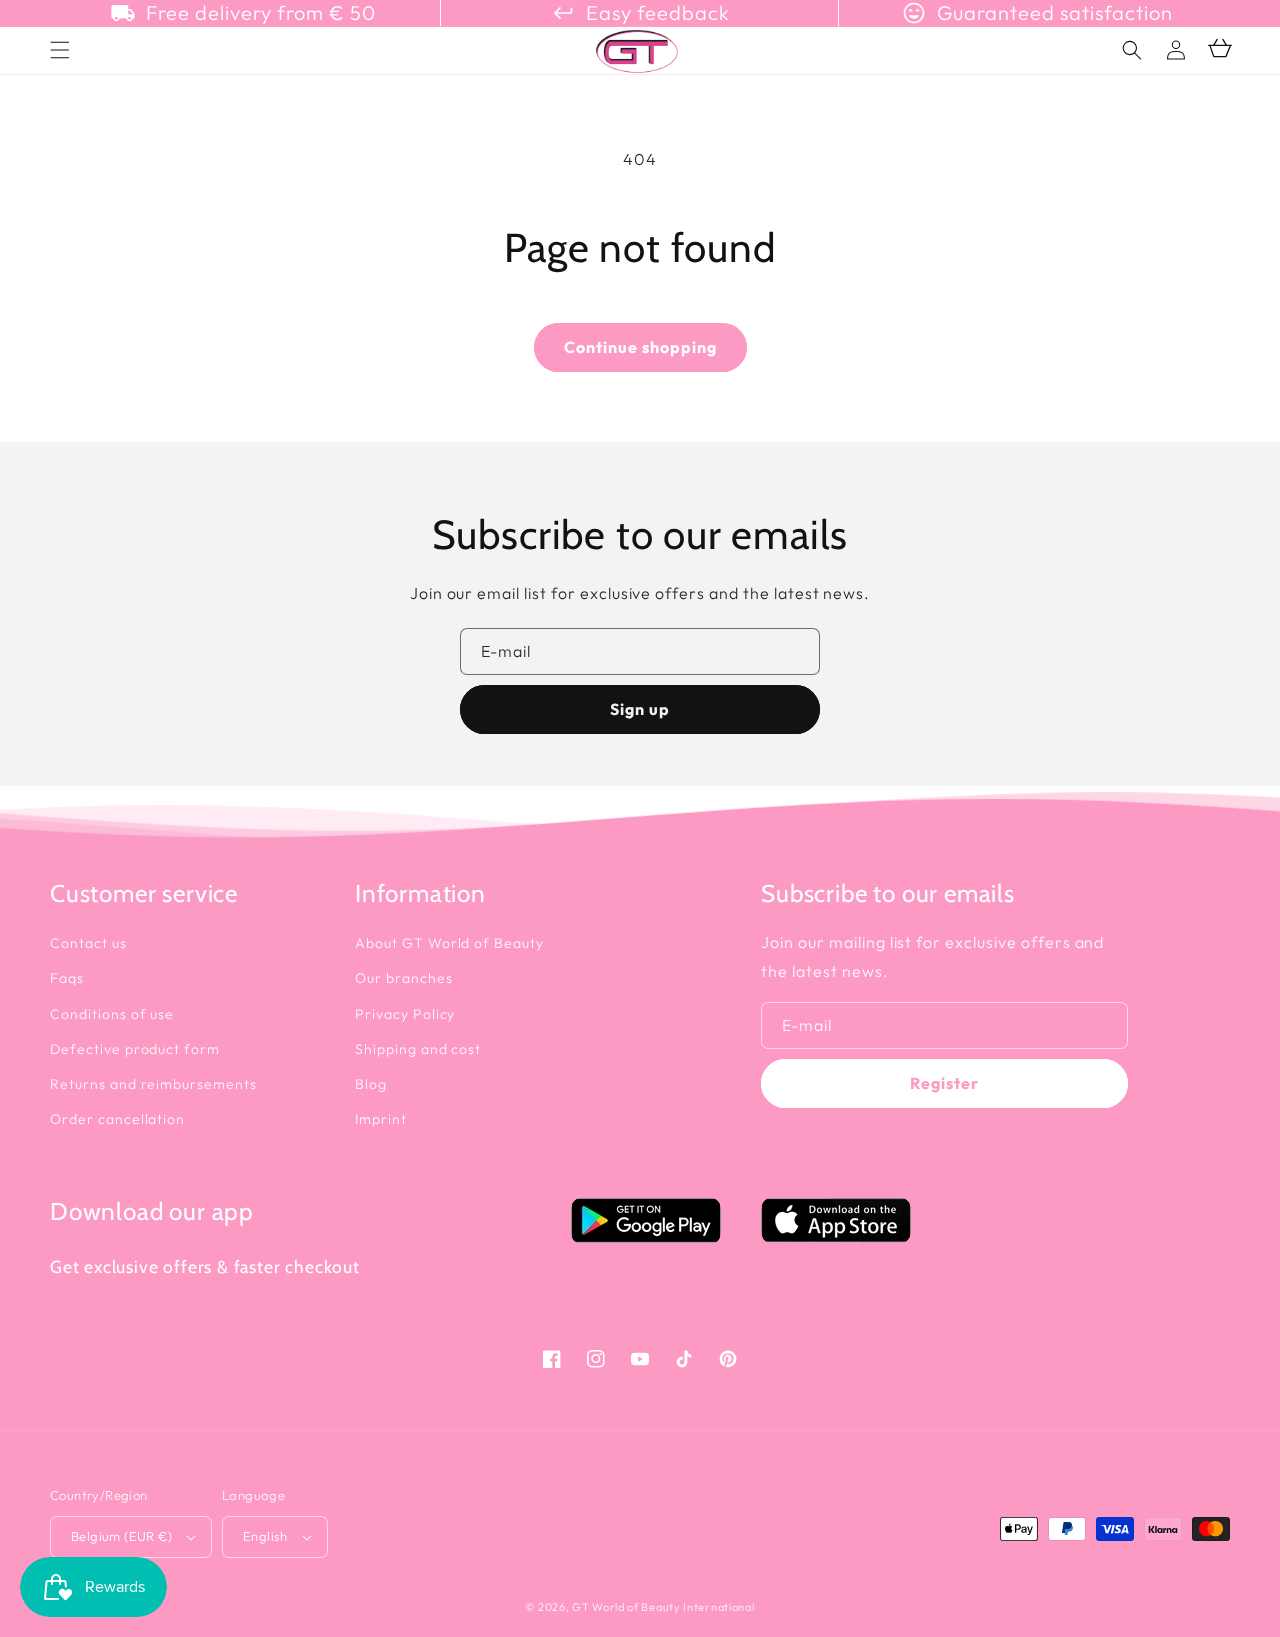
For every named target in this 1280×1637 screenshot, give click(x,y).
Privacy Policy (405, 1014)
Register (944, 1083)
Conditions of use (112, 1014)
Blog (371, 1084)
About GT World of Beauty (449, 943)
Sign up (640, 709)
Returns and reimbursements (153, 1084)
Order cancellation (117, 1119)
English (265, 1536)
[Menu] (60, 50)
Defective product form (135, 1049)
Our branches (404, 978)
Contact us (88, 943)
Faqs (67, 978)
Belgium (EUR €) (121, 1536)
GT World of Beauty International (663, 1607)
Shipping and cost (418, 1049)
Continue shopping (640, 347)
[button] (1132, 50)
